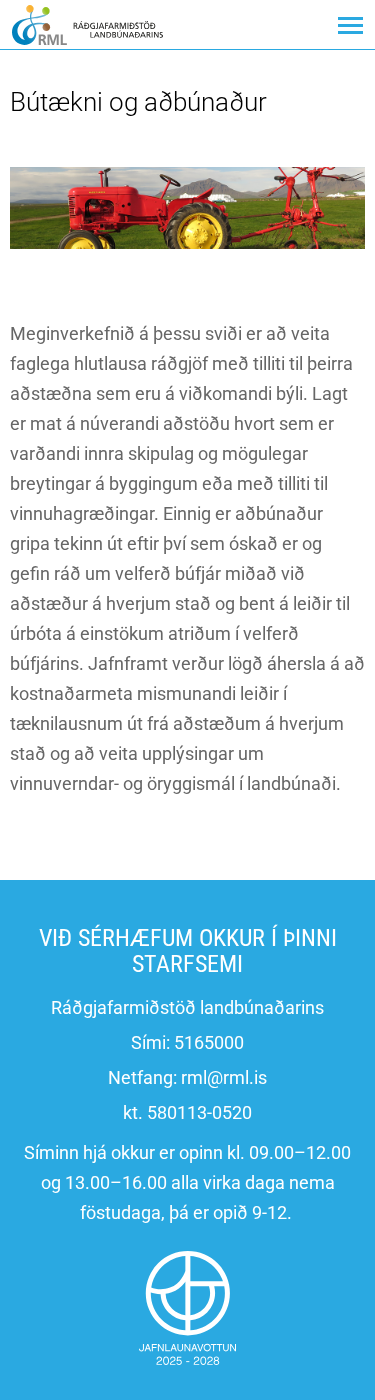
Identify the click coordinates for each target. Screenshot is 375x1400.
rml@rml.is (224, 1077)
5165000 (209, 1042)
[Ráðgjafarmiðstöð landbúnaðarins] (87, 24)
